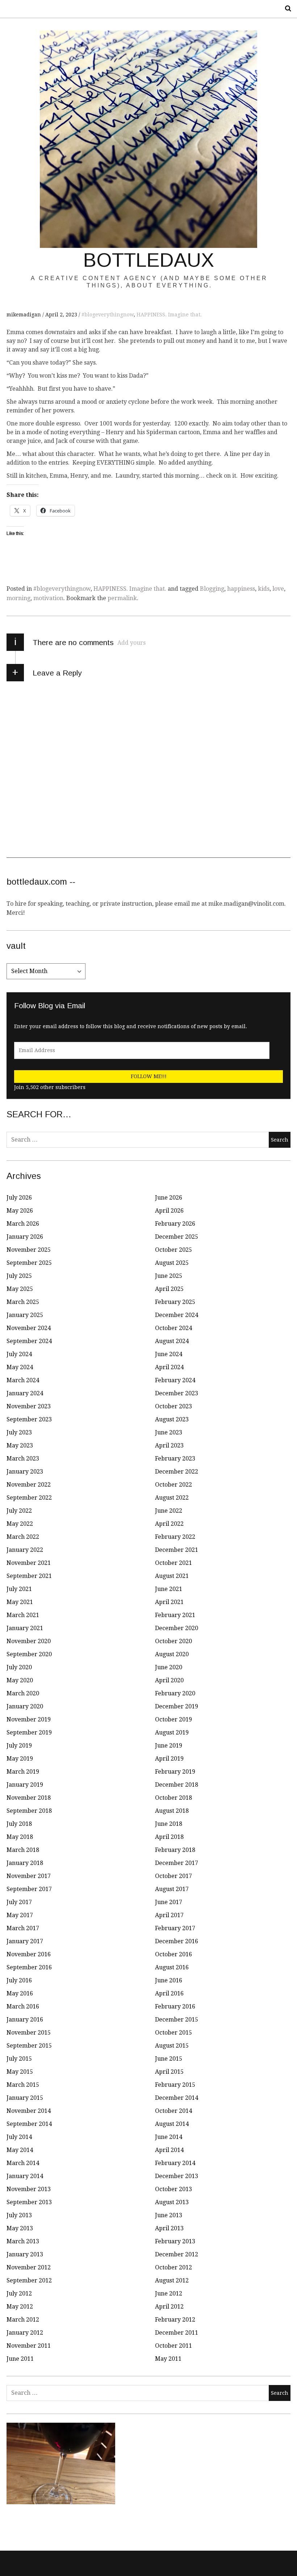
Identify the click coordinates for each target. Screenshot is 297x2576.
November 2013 (29, 2189)
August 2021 (172, 1576)
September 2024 (29, 1341)
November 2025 (29, 1250)
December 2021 (177, 1550)
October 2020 (173, 1641)
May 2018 (20, 1837)
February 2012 (175, 2320)
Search (285, 9)
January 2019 (25, 1785)
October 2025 (173, 1250)
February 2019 (175, 1772)
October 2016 (173, 1954)
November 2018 (29, 1798)
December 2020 (177, 1628)
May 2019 (20, 1759)
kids (264, 589)
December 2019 (177, 1706)
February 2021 (175, 1615)
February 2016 (175, 2006)
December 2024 (177, 1315)
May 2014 (20, 2150)
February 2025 (175, 1302)
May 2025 (20, 1289)
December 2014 (177, 2098)
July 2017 (19, 1902)
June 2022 (169, 1511)
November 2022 (29, 1485)
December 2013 (177, 2176)
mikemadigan (24, 315)
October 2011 (173, 2346)
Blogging (212, 589)
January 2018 (25, 1863)
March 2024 (23, 1380)
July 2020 (19, 1667)
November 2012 (29, 2267)
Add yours (131, 643)
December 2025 (177, 1237)
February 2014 (175, 2163)
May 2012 (20, 2307)
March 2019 (23, 1772)
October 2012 (173, 2267)
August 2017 (172, 1889)
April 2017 (169, 1915)
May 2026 (20, 1211)
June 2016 (169, 1980)
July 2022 (19, 1511)
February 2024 (175, 1380)
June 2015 (169, 2059)
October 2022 (173, 1485)
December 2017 (177, 1863)
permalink (122, 598)
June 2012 (169, 2294)
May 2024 (20, 1367)
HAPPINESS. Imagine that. (169, 315)
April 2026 (169, 1211)
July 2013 (19, 2215)
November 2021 (29, 1563)
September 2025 (29, 1263)
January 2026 (25, 1237)
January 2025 (25, 1315)
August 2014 (172, 2124)
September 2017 (29, 1889)
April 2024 (169, 1367)
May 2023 (20, 1445)
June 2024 (169, 1354)
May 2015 (20, 2072)
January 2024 (25, 1393)
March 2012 (23, 2320)
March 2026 (23, 1224)
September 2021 (29, 1576)
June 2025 (169, 1276)
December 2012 (177, 2254)
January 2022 (25, 1550)
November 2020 (29, 1641)
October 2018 (173, 1798)
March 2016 (23, 2006)
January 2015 (25, 2098)
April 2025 (169, 1289)
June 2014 (169, 2137)
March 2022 (23, 1537)
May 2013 (20, 2228)
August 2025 (172, 1263)
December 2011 (177, 2333)
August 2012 (172, 2280)
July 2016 (19, 1980)
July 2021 (19, 1589)
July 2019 (19, 1746)
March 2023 (23, 1459)
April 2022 (169, 1524)
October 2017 (173, 1876)
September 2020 (29, 1654)
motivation (48, 598)
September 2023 (29, 1419)
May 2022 (20, 1524)
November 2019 (29, 1719)
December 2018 (177, 1785)
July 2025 (19, 1276)
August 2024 (172, 1341)
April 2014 (169, 2150)
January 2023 (25, 1472)
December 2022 (177, 1472)
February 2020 (175, 1693)
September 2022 (29, 1498)
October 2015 (173, 2033)
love (278, 589)
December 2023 (177, 1393)
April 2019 (169, 1759)
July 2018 (19, 1824)
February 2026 (175, 1224)
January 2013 (25, 2254)
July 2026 (19, 1198)
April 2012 (169, 2307)
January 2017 (25, 1941)
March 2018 (23, 1850)
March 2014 (23, 2163)
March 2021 (23, 1615)
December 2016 (177, 1941)
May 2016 (20, 1993)
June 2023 (169, 1432)
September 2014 (29, 2124)
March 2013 (23, 2241)
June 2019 (169, 1746)
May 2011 (168, 2359)
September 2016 (29, 1967)
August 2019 (172, 1732)
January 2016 (25, 2020)
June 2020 (169, 1667)
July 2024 (19, 1354)
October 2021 (173, 1563)
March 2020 (23, 1693)
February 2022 (175, 1537)
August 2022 (172, 1498)
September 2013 (29, 2202)
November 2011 (29, 2346)
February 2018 (175, 1850)
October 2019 (173, 1719)
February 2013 (175, 2241)
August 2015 (172, 2046)
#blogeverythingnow (108, 315)
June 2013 (169, 2215)
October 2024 (173, 1328)
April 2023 (169, 1445)
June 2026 (169, 1198)
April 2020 (169, 1680)
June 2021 (169, 1589)
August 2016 (172, 1967)
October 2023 (173, 1406)
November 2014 (29, 2111)
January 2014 (25, 2176)
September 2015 (29, 2046)
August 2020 (172, 1654)
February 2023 (175, 1459)
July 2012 (19, 2294)
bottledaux (149, 260)
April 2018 (169, 1837)
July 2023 (19, 1432)
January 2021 (25, 1628)
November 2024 (29, 1328)
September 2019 (29, 1732)
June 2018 (169, 1824)
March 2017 (23, 1928)
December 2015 (177, 2020)
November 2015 (29, 2033)
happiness (241, 589)
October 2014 (173, 2111)
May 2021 (20, 1602)
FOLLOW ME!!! (149, 1076)
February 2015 (175, 2085)
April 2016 (169, 1993)
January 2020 (25, 1706)
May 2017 (20, 1915)
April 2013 (169, 2228)
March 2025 (23, 1302)
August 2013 (172, 2202)
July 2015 (19, 2059)
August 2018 (172, 1811)
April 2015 (169, 2072)
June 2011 (20, 2359)
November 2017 (29, 1876)
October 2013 (173, 2189)
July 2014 (19, 2137)
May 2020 (20, 1680)
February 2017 (175, 1928)
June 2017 (169, 1902)
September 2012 (29, 2280)
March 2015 (23, 2085)
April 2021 (169, 1602)
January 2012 (25, 2333)
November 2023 (29, 1406)
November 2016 (29, 1954)
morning (18, 598)
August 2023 (172, 1419)
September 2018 (29, 1811)
